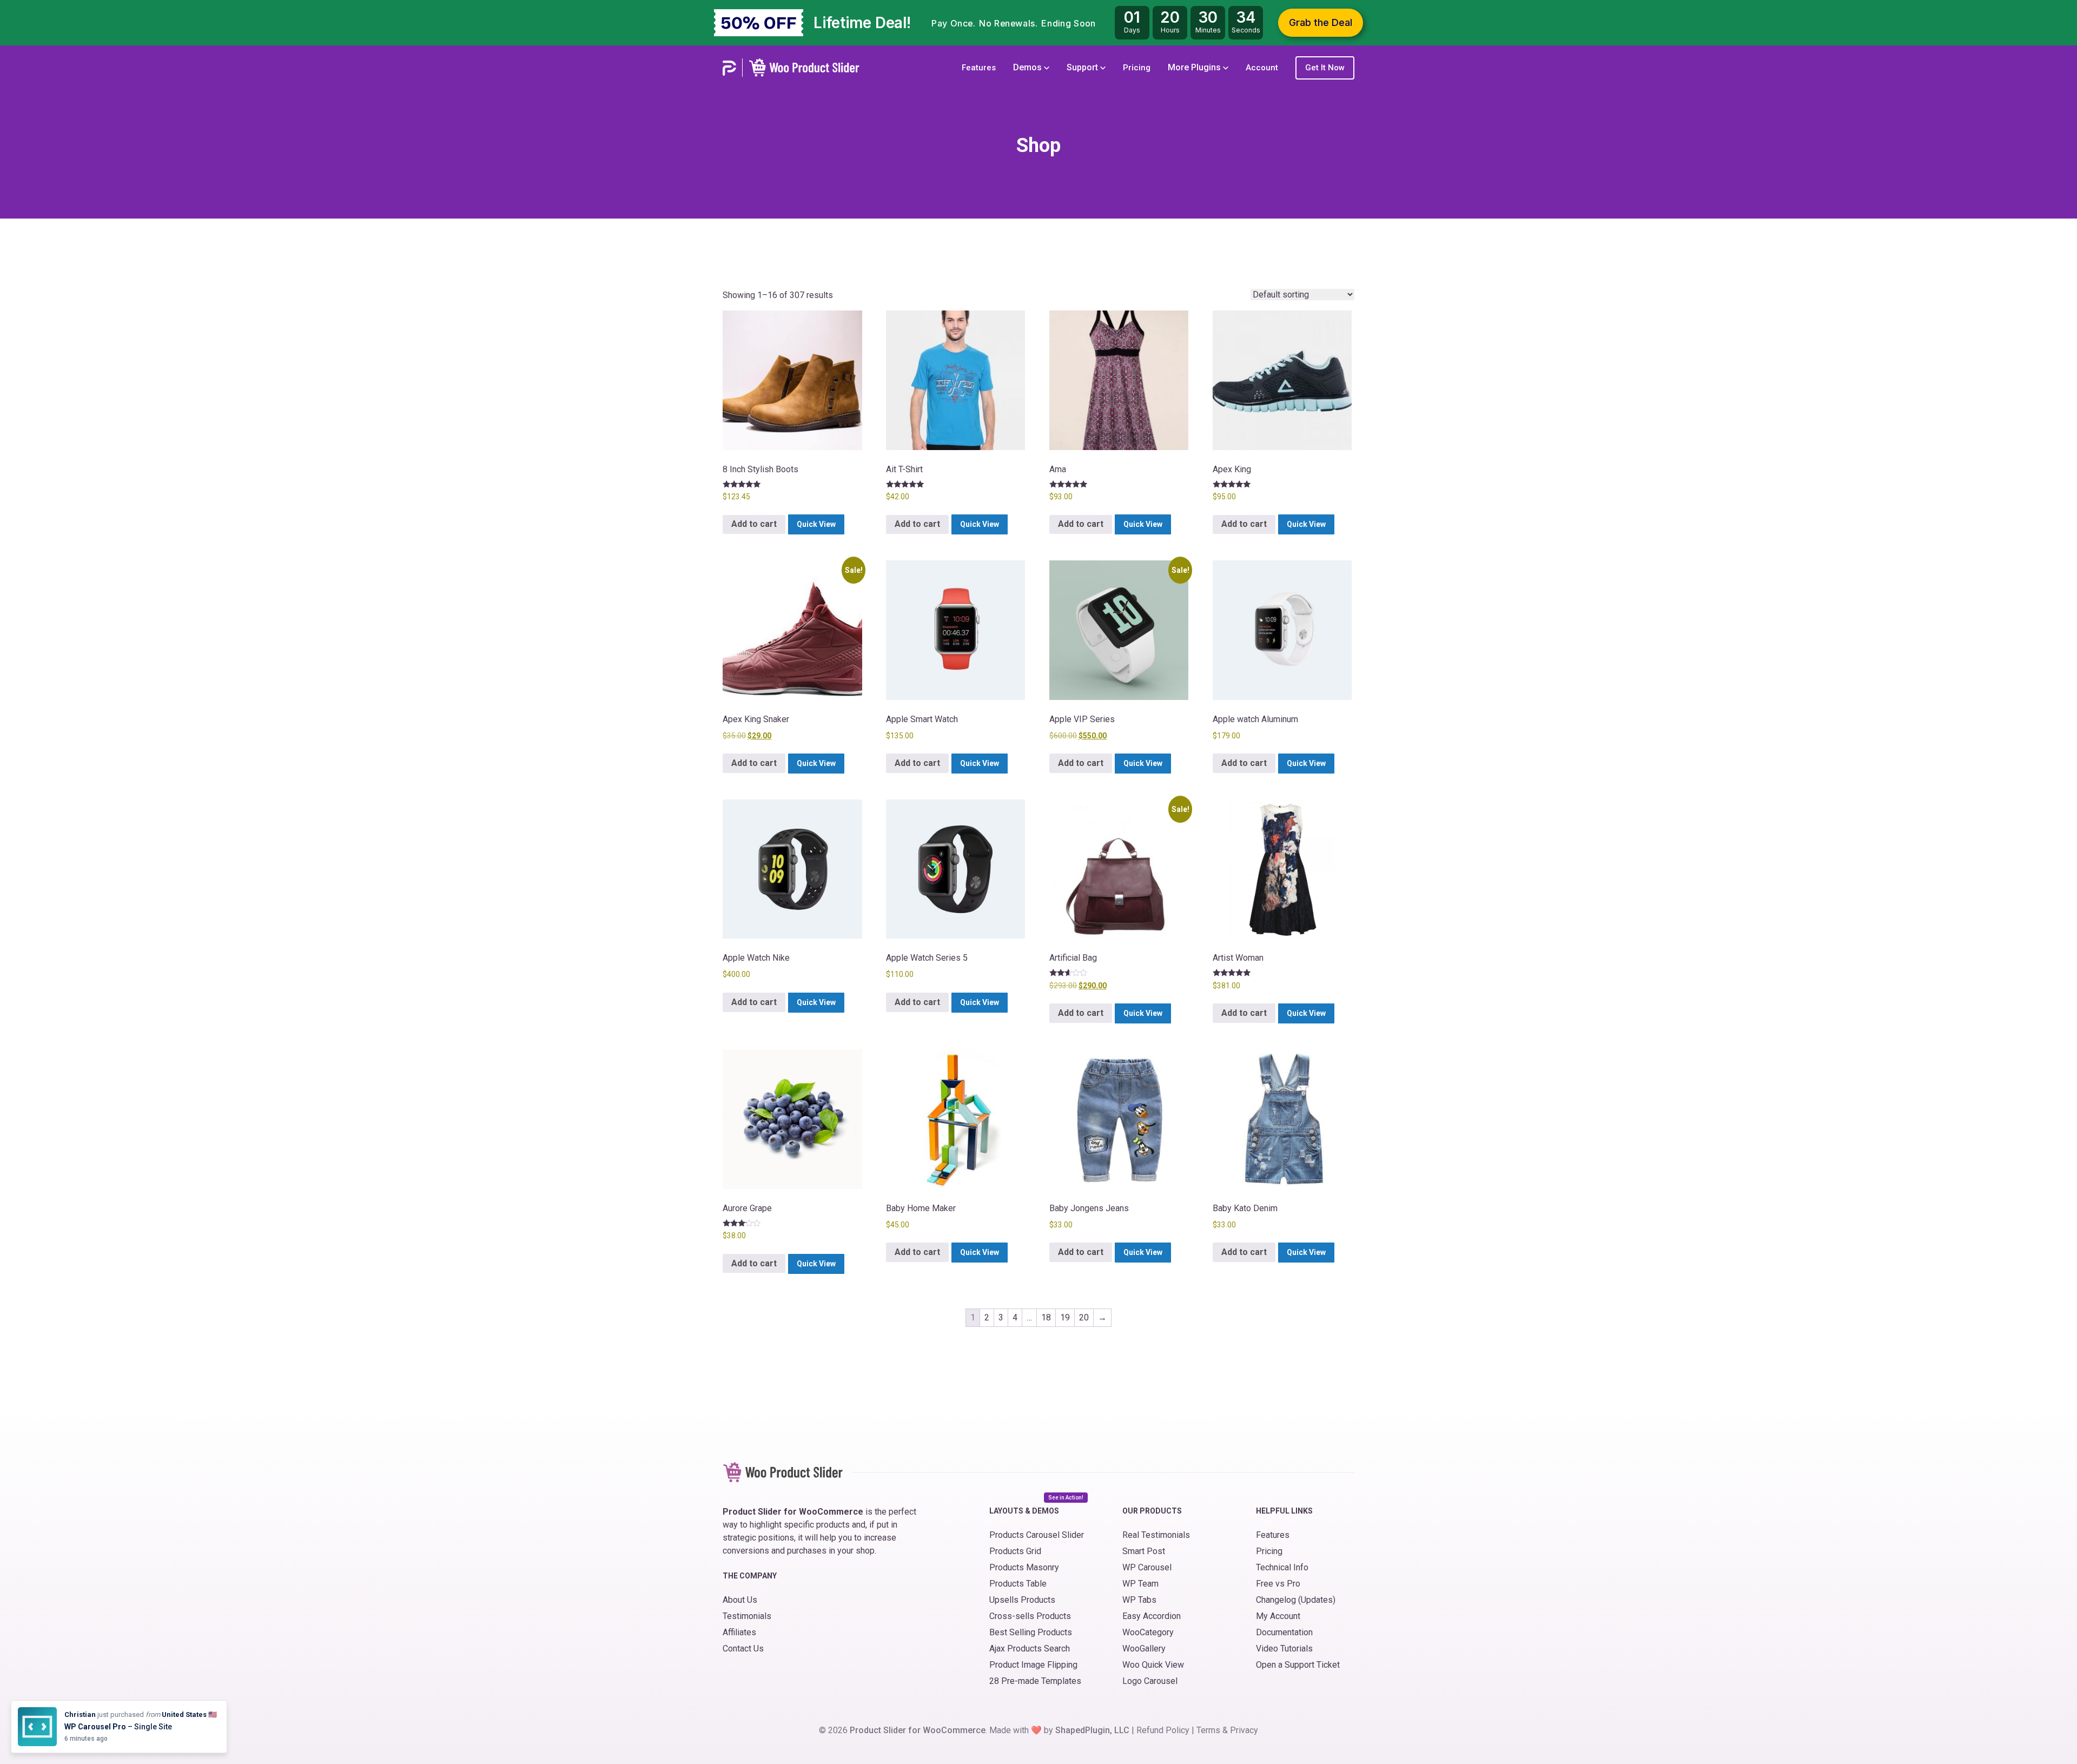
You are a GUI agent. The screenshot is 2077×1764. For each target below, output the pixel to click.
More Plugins (1195, 67)
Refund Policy (1163, 1730)
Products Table (1018, 1584)
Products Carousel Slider (1037, 1535)
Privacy (1244, 1730)
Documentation (1284, 1632)
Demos (1028, 67)
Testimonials (747, 1616)
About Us (740, 1600)
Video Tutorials (1284, 1649)
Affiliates (739, 1632)
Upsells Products (1022, 1600)
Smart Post (1144, 1551)
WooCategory (1148, 1632)
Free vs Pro (1278, 1584)
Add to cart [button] (754, 524)
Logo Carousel (1150, 1681)
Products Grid (1015, 1551)
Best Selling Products (1031, 1632)
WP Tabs (1139, 1600)
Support (1083, 67)
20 (1084, 1317)
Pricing (1137, 68)
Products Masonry (1024, 1567)
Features (979, 68)
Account (1262, 68)
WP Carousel (1147, 1567)
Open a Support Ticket (1298, 1665)
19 (1065, 1317)
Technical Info (1282, 1567)
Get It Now (1325, 68)
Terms (1208, 1730)
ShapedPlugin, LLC (1092, 1730)
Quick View (816, 524)
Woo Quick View (1153, 1665)
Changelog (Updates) (1296, 1600)
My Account (1278, 1616)
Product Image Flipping (1033, 1665)
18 (1046, 1317)
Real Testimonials (1156, 1535)
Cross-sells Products (1030, 1616)
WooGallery (1144, 1649)
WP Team (1140, 1584)
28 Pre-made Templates (1035, 1681)
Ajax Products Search (1030, 1649)
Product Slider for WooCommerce (918, 1730)
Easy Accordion (1152, 1616)
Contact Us (743, 1649)
